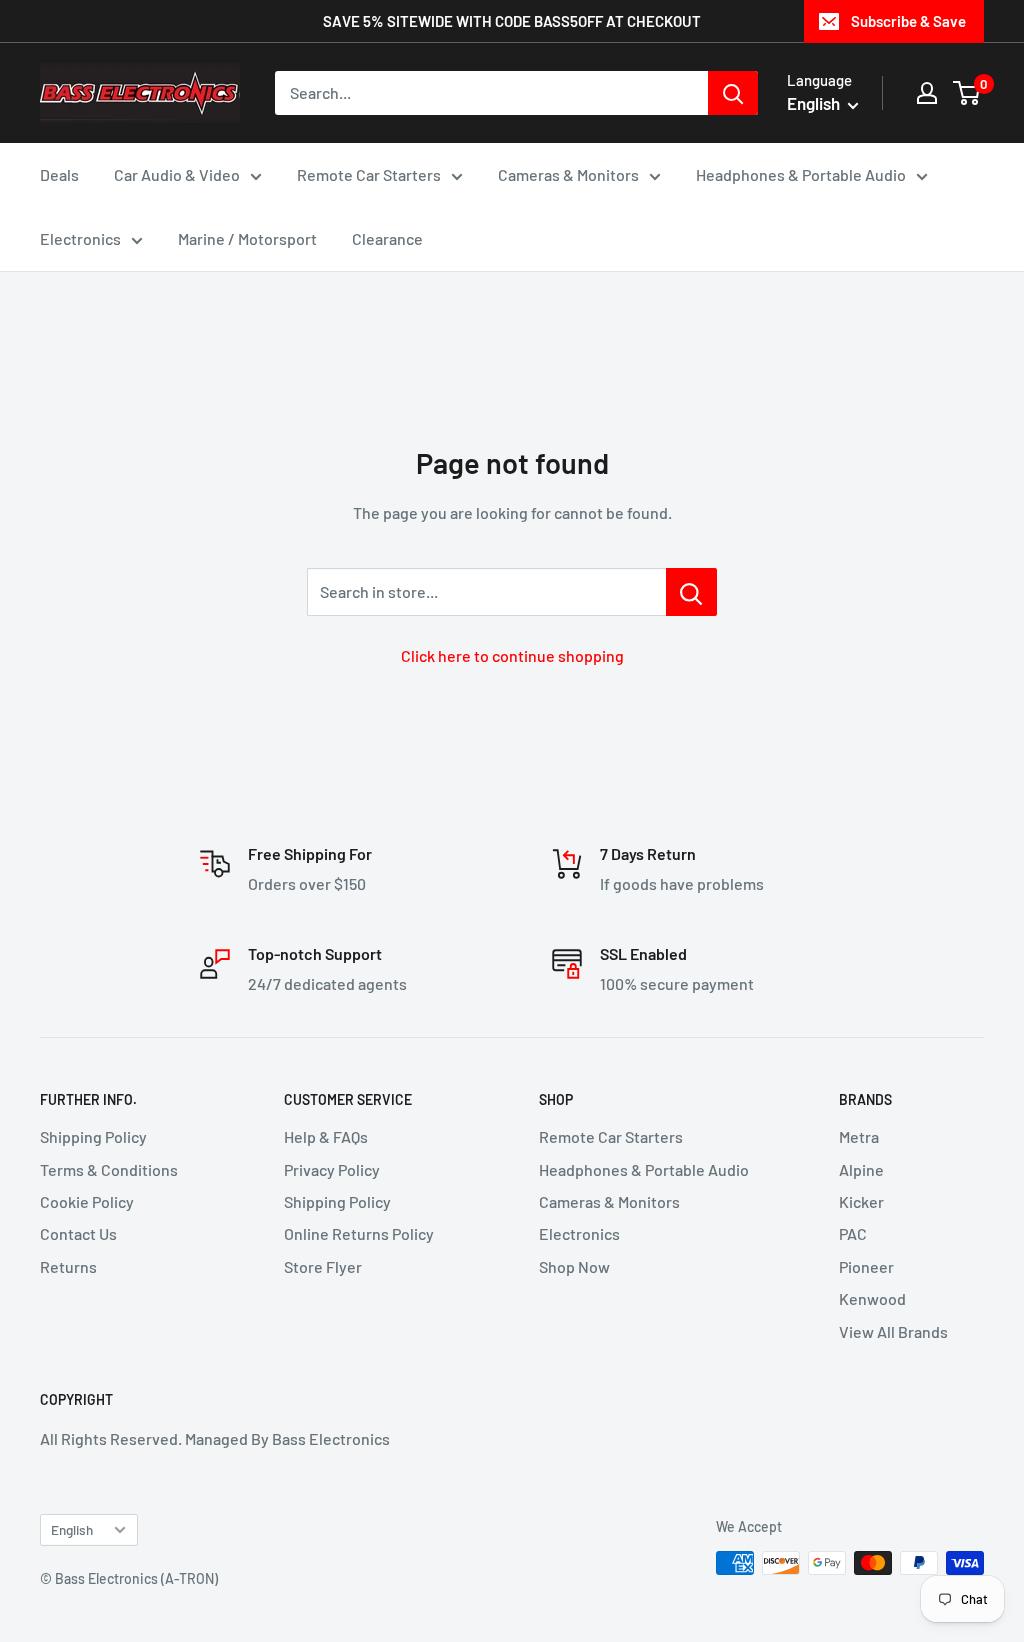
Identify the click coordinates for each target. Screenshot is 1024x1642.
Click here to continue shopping (512, 655)
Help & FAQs (326, 1136)
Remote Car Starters (369, 174)
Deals (59, 174)
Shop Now (574, 1266)
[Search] (733, 93)
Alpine (861, 1169)
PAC (853, 1233)
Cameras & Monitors (568, 174)
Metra (859, 1136)
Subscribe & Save (908, 21)
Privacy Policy (332, 1169)
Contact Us (78, 1233)
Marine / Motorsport (247, 238)
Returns (68, 1266)
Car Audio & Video (177, 174)
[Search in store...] (691, 592)
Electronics (80, 238)
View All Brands (893, 1331)
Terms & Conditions (109, 1169)
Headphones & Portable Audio (801, 174)
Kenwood (872, 1298)
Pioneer (866, 1266)
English (72, 1529)
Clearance (387, 238)
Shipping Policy (93, 1136)
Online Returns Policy (359, 1233)
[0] (967, 93)
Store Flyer (323, 1266)
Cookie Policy (87, 1201)
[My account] (927, 93)
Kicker (861, 1201)
